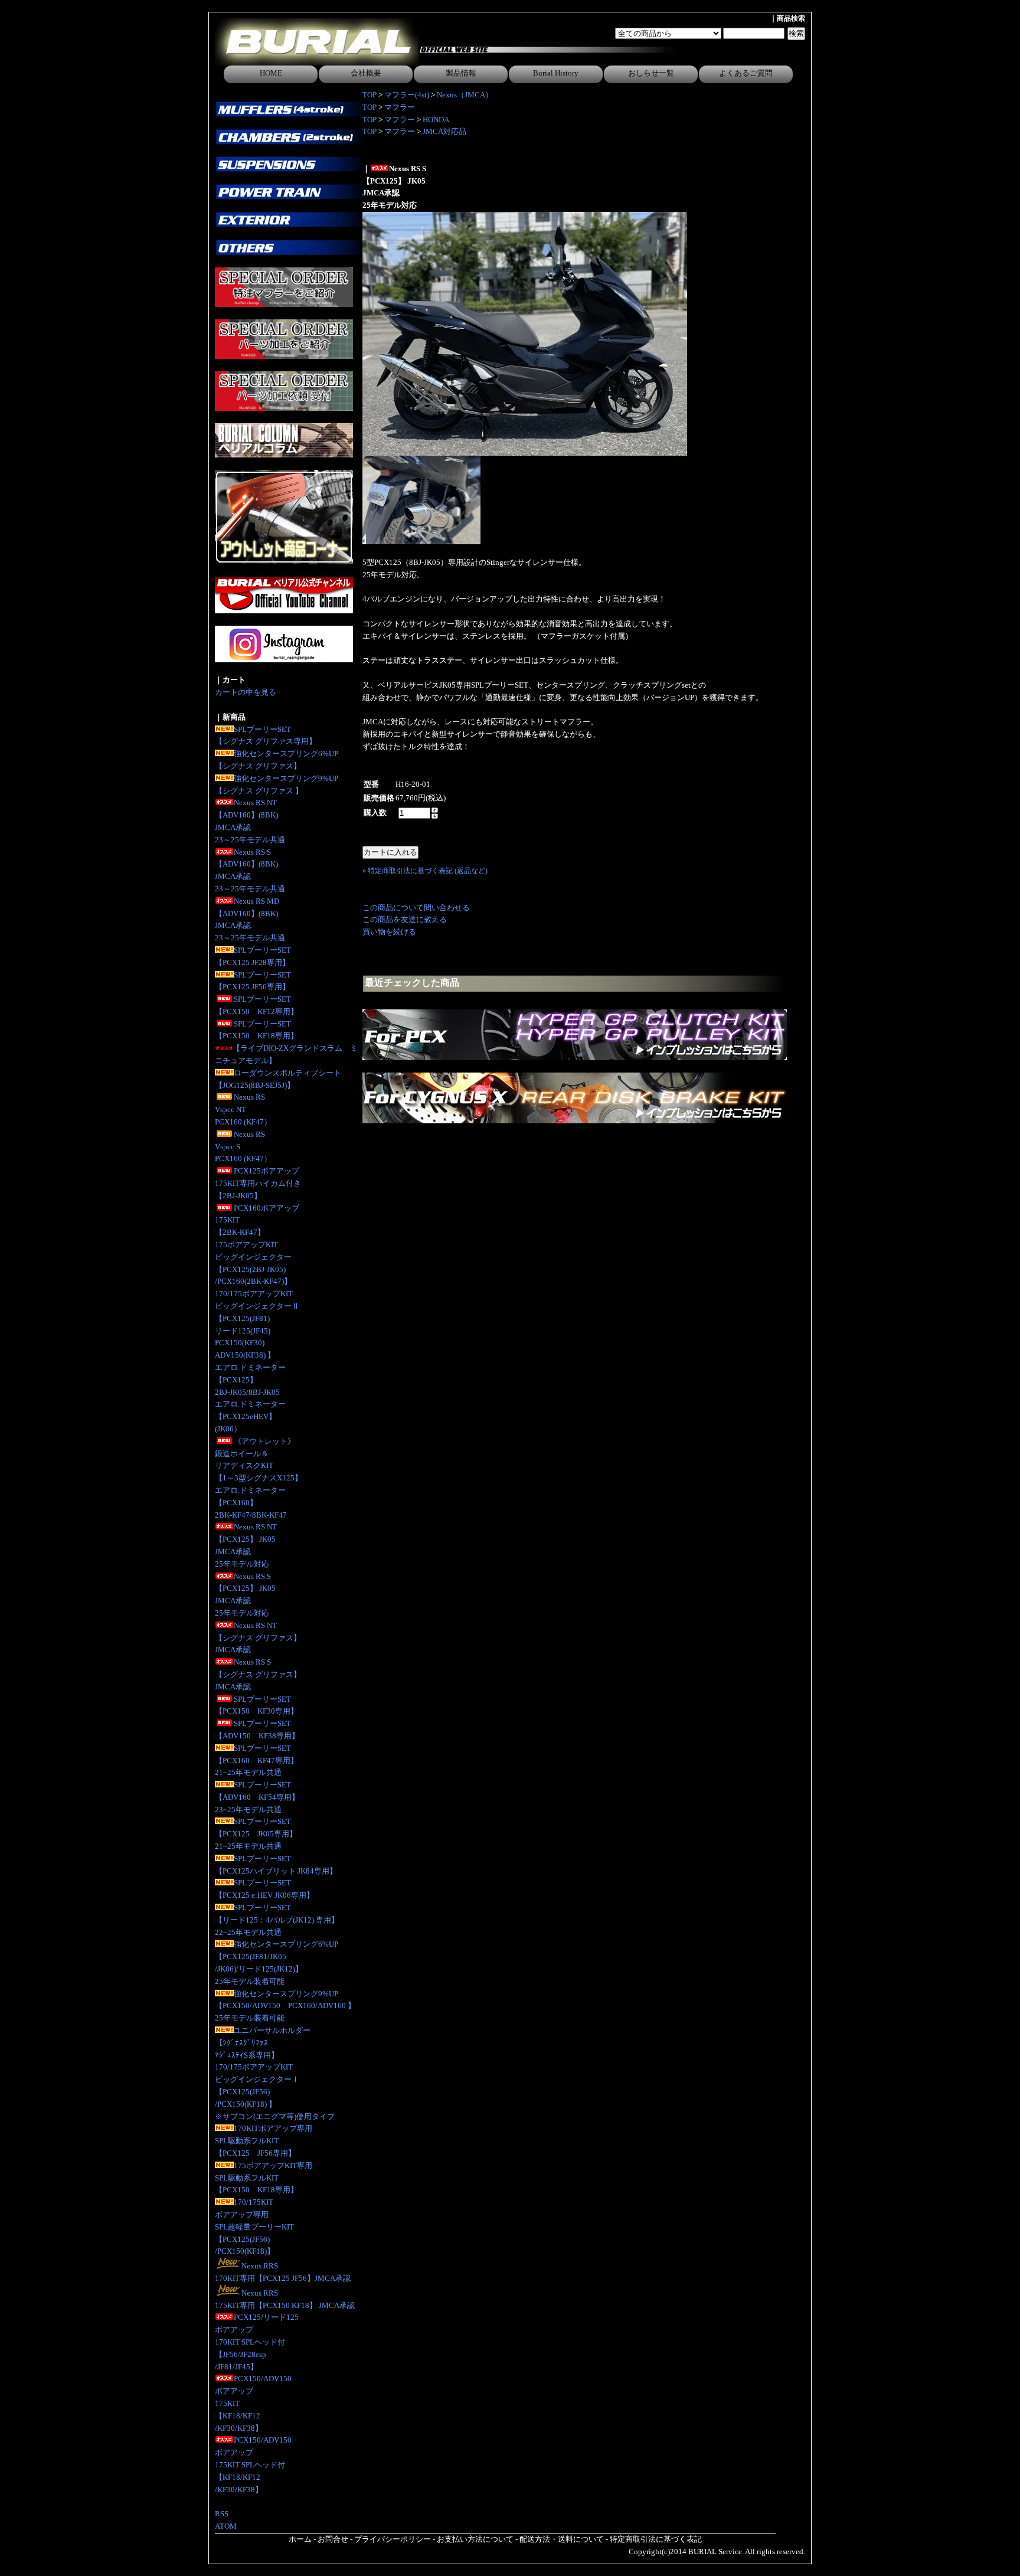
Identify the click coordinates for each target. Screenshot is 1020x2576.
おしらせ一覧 (651, 73)
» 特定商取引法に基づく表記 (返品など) (425, 871)
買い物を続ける (389, 932)
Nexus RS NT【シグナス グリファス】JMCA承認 (258, 1638)
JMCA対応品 (444, 131)
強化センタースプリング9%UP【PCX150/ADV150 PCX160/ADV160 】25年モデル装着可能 (285, 2006)
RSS (222, 2514)
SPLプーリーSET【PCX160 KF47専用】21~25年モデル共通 (256, 1761)
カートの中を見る (246, 692)
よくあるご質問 (746, 73)
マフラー (400, 107)
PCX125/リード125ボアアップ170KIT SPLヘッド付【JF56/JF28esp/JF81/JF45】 (257, 2342)
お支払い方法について (475, 2539)
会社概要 (366, 73)
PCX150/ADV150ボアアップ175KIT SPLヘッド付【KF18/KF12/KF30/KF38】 (253, 2464)
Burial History (556, 73)
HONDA (436, 120)
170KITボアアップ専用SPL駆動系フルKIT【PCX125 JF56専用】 (264, 2141)
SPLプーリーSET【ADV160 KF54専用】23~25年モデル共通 (257, 1797)
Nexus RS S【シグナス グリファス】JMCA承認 (258, 1674)
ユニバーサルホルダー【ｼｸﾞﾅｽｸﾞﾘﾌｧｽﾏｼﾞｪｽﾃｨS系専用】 (263, 2043)
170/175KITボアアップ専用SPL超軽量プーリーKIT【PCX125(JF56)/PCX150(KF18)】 (254, 2227)
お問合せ (333, 2539)
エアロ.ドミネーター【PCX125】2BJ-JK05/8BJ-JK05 (250, 1380)
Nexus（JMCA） (465, 95)
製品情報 (461, 73)
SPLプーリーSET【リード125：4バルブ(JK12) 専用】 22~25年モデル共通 (277, 1920)
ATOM (226, 2526)
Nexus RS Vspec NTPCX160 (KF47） (243, 1109)
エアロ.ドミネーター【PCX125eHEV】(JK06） (250, 1416)
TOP (370, 95)
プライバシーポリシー (393, 2539)
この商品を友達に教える (405, 919)
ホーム (300, 2539)
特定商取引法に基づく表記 (656, 2539)
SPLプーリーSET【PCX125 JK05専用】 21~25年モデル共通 (256, 1834)
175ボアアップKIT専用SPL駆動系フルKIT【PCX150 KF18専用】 (264, 2178)
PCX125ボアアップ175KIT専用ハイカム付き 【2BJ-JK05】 (258, 1183)
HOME (271, 73)
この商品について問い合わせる (416, 908)
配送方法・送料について (562, 2539)
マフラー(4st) (407, 95)
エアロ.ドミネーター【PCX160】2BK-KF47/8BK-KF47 (251, 1503)
